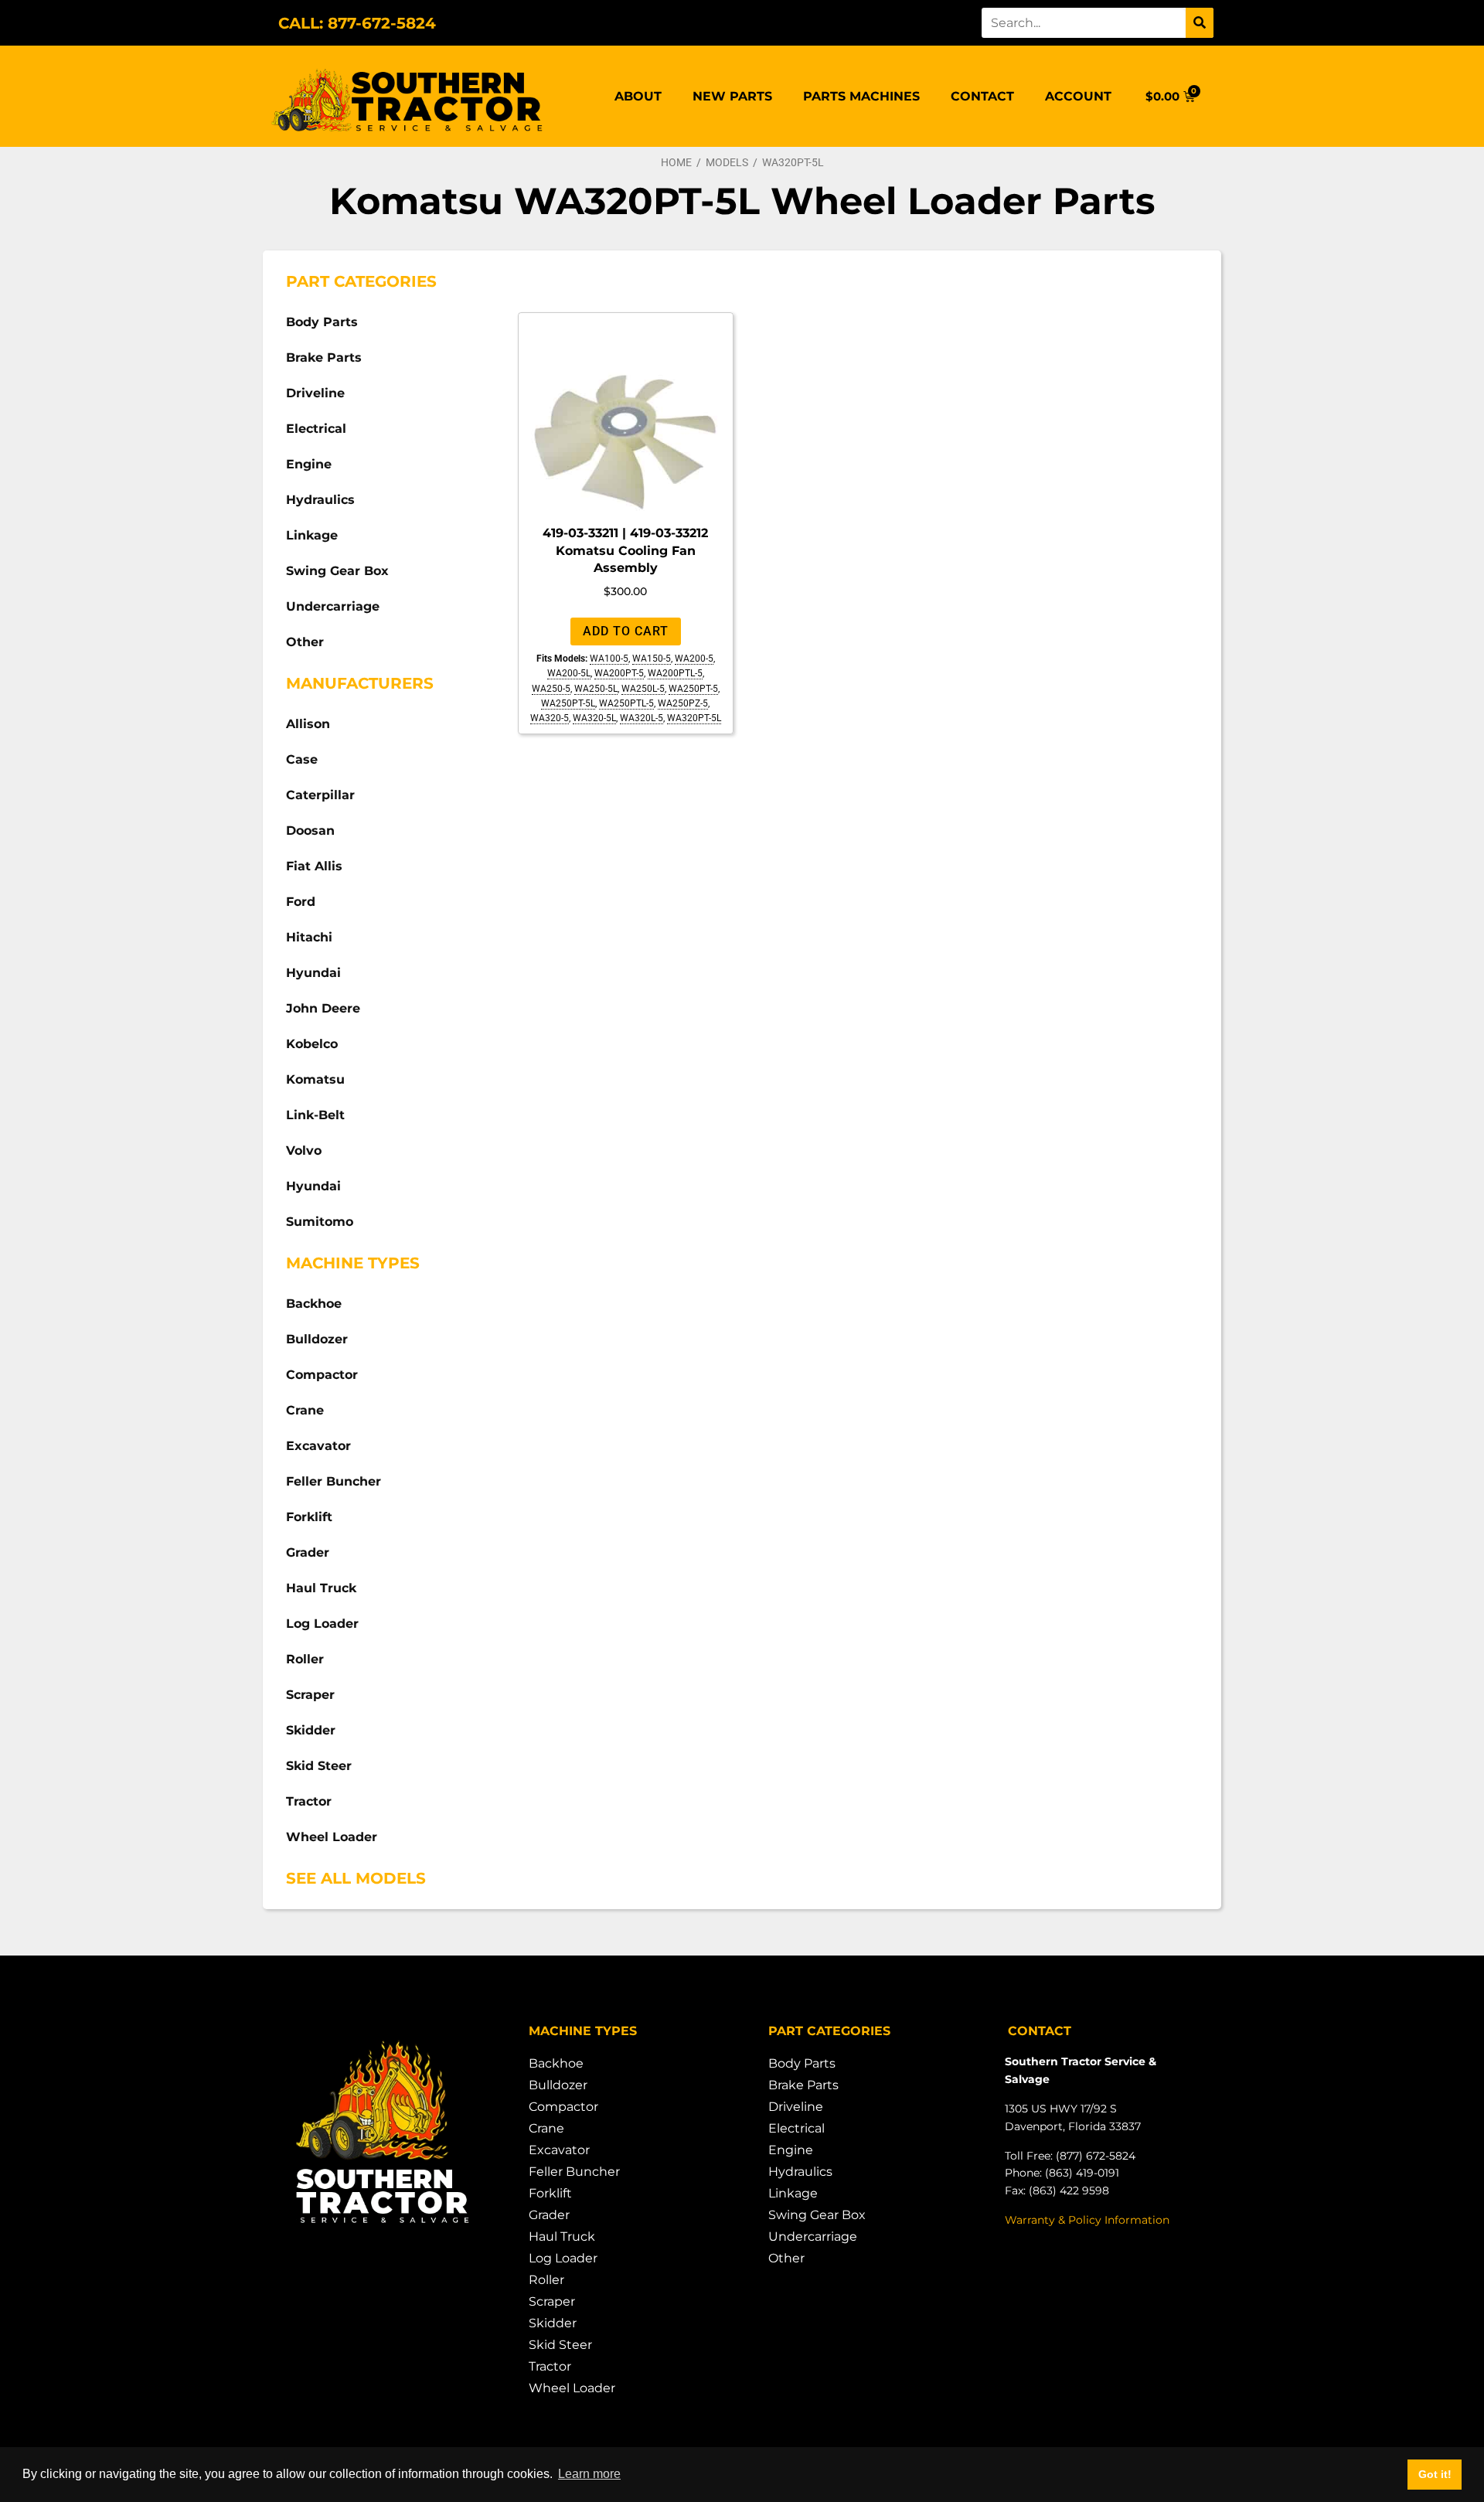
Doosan (310, 831)
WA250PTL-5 (626, 703)
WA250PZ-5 (683, 703)
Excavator (318, 1446)
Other (305, 642)
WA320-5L (594, 718)
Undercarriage (333, 606)
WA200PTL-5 (675, 673)
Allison (308, 724)
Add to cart (626, 631)
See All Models (356, 1878)
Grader (308, 1552)
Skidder (311, 1730)
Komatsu (315, 1079)
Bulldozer (317, 1339)
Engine (309, 464)
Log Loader (322, 1624)
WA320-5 (550, 718)
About (638, 96)
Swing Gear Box (337, 571)
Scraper (310, 1695)
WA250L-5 (643, 689)
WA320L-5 (642, 718)
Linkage (312, 535)
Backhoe (314, 1304)
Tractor (309, 1801)
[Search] (1200, 23)
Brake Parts (324, 357)
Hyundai (313, 973)
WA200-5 (694, 659)
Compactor (322, 1375)
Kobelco (312, 1044)
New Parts (732, 96)
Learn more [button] (589, 2474)
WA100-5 (609, 659)
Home (676, 162)
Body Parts (322, 322)
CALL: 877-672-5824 (357, 23)
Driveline (315, 393)
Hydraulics (320, 500)
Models (727, 162)
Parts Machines (861, 96)
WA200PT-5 (619, 673)
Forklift (309, 1517)
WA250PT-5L (568, 703)
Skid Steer (319, 1766)
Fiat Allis (314, 866)
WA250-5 (551, 689)
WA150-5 (652, 659)
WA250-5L (596, 689)
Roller (305, 1659)
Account (1078, 96)
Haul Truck (321, 1588)
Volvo (304, 1151)
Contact (982, 96)
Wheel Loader (332, 1837)
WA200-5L (569, 673)
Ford (301, 902)
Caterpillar (320, 795)
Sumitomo (320, 1222)
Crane (305, 1410)
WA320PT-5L (694, 718)
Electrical (316, 429)
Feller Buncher (334, 1481)
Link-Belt (315, 1115)
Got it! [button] (1435, 2474)
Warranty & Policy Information (1087, 2220)
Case (302, 759)
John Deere (323, 1008)
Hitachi (309, 937)
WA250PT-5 (693, 689)
